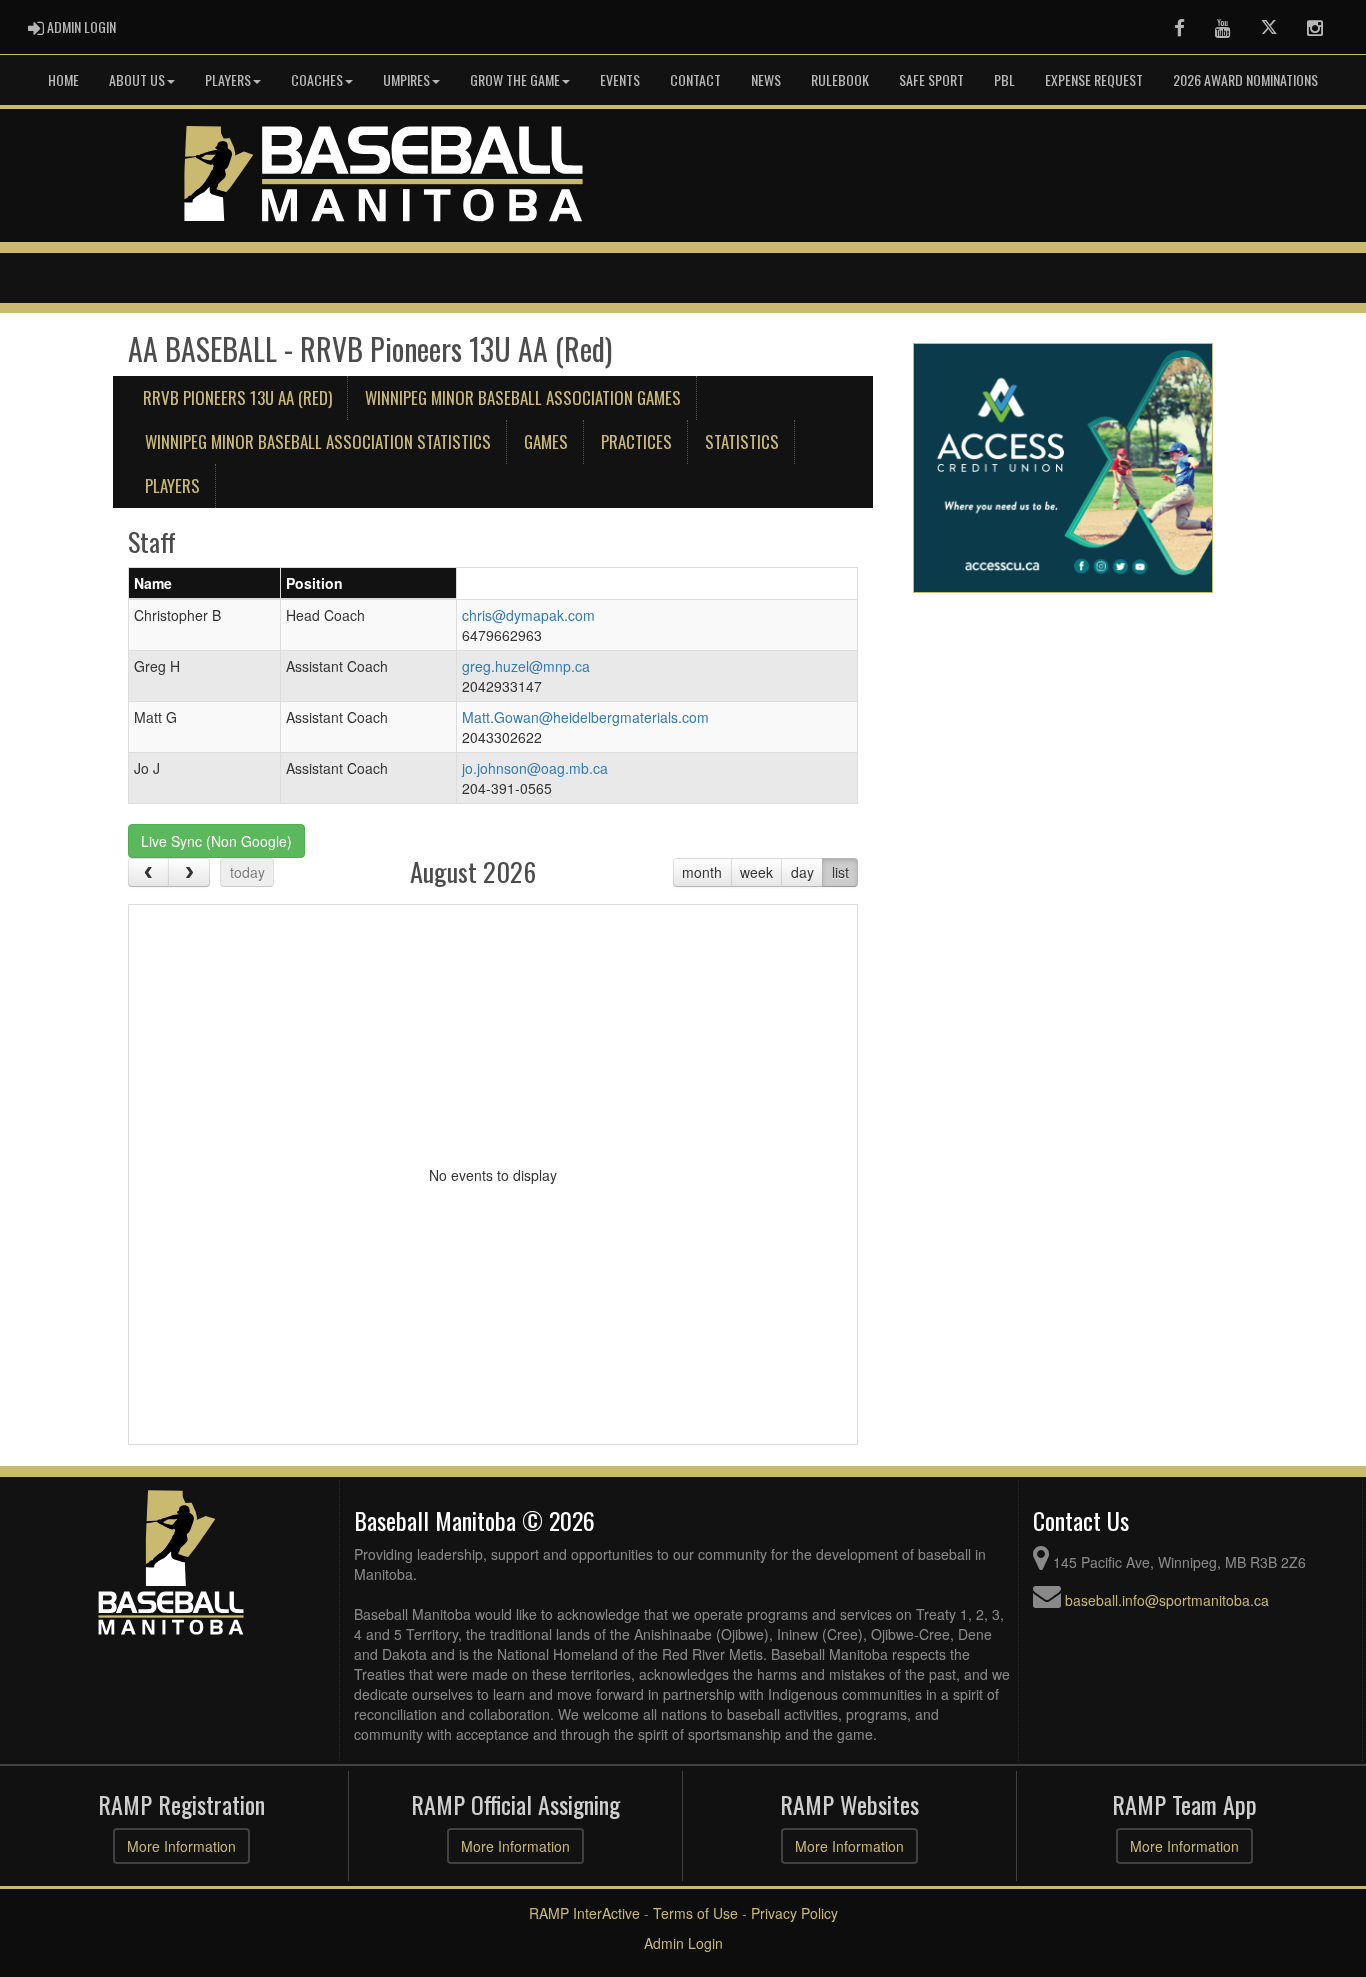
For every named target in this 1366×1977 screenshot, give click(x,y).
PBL (1004, 79)
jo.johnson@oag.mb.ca (535, 768)
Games (546, 441)
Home (63, 79)
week (756, 872)
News (766, 79)
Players (228, 79)
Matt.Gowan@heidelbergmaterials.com (585, 717)
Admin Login (683, 1943)
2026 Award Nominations (1245, 79)
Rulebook (840, 79)
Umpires (406, 79)
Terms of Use (695, 1913)
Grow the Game (515, 79)
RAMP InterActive (584, 1913)
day (802, 872)
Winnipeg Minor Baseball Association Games (523, 397)
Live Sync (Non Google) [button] (216, 841)
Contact (695, 79)
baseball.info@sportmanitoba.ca (1167, 1600)
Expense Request (1094, 79)
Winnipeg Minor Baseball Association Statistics (318, 441)
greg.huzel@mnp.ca (526, 666)
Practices (636, 441)
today (247, 872)
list (840, 872)
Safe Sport (931, 79)
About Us (137, 79)
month (702, 872)
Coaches (317, 79)
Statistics (742, 441)
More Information (181, 1846)
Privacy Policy (794, 1913)
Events (620, 79)
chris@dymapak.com (528, 615)
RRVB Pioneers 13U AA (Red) (237, 397)
